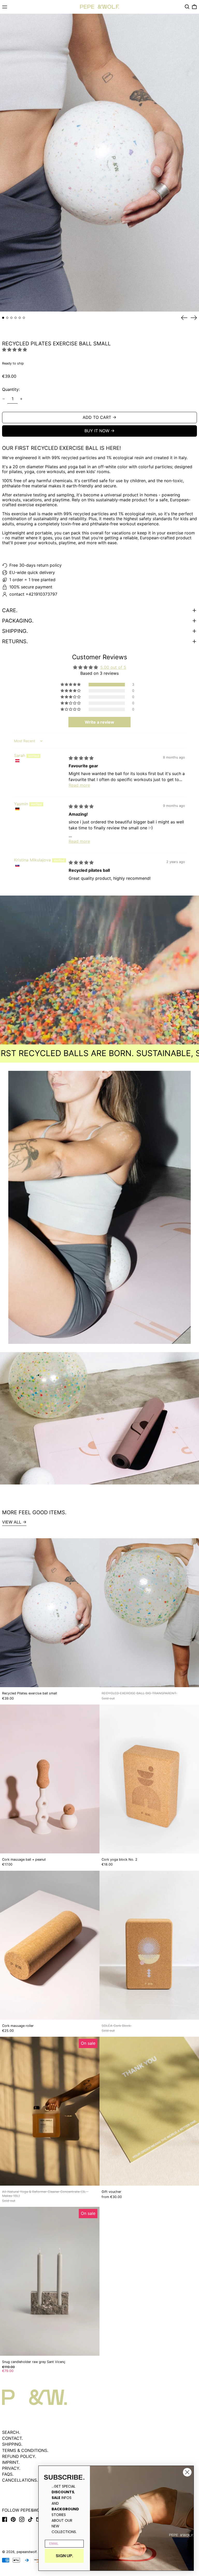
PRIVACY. (11, 2468)
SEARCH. (11, 2432)
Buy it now (97, 431)
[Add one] (21, 399)
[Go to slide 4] (16, 318)
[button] (187, 7)
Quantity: (11, 389)
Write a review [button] (99, 722)
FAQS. (8, 2474)
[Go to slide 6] (24, 318)
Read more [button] (79, 785)
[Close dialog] (187, 2472)
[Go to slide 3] (11, 318)
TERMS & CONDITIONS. (25, 2450)
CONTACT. (12, 2438)
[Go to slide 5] (20, 318)
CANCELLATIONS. (20, 2480)
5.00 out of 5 (113, 667)
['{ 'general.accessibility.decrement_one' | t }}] (4, 399)
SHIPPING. (12, 2444)
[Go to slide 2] (7, 318)
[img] (81, 758)
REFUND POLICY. (19, 2456)
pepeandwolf (27, 2552)
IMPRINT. (11, 2462)
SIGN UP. (64, 2556)
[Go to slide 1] (3, 318)
